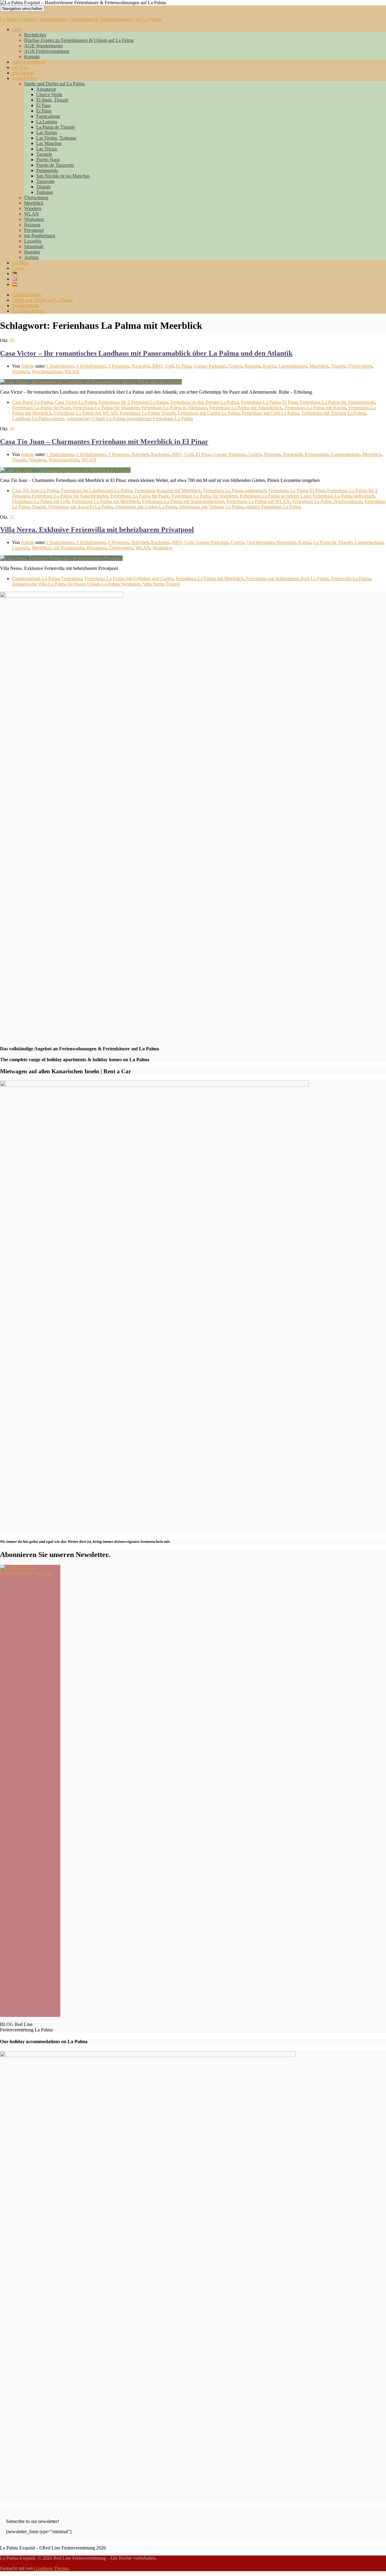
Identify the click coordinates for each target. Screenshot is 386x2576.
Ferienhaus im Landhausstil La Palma (97, 491)
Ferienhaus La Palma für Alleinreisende (337, 402)
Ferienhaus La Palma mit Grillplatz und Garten (129, 579)
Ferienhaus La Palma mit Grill (41, 501)
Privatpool (34, 230)
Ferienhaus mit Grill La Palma (271, 413)
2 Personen (119, 366)
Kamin (269, 366)
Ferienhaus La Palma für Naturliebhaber (70, 496)
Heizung (32, 225)
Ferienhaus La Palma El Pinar (269, 402)
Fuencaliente (48, 116)
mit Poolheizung (40, 236)
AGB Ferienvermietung (47, 51)
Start (16, 29)
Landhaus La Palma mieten (38, 418)
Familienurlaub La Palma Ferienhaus (47, 579)
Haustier (32, 252)
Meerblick (34, 203)
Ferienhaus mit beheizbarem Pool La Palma (287, 579)
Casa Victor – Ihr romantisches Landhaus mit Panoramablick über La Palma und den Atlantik (146, 353)
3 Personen (119, 454)
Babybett (140, 454)
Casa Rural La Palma (32, 402)
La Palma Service (29, 311)
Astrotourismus (27, 295)
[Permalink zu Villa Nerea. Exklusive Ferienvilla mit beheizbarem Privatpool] (61, 558)
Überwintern (36, 198)
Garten (235, 366)
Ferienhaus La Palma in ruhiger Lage (275, 496)
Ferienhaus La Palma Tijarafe (148, 413)
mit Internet (23, 73)
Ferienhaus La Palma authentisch (235, 491)
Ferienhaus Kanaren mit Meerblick (168, 491)
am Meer (21, 263)
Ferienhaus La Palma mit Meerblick (106, 501)
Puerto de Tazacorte (55, 165)
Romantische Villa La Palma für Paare (48, 584)
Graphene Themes (52, 2568)
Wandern (33, 208)
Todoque (45, 192)
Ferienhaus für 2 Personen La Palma (133, 402)
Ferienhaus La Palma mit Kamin (315, 408)
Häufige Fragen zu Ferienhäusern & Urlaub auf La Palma (79, 40)
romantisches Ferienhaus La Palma (160, 418)
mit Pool (20, 67)
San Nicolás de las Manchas (63, 176)
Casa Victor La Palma (76, 402)
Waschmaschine (47, 371)
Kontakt (32, 57)
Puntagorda (47, 170)
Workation (34, 219)
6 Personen (119, 542)
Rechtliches (35, 35)
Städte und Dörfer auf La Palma (54, 84)
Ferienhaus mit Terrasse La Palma (334, 413)
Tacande (44, 154)
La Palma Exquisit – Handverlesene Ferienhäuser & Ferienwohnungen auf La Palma (81, 19)
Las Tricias (47, 149)
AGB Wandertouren (43, 46)
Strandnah (34, 246)
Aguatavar (46, 89)
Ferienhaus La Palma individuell (343, 496)
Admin (27, 366)
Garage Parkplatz (210, 366)
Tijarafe (43, 187)
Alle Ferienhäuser (29, 62)
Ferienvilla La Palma (351, 579)
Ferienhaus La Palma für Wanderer (106, 408)
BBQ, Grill (163, 366)
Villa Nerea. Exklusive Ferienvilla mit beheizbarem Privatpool (97, 530)
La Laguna (47, 122)
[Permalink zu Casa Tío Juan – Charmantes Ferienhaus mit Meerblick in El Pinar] (65, 470)
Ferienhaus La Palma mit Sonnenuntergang (183, 501)
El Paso (43, 105)
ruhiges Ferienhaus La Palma (274, 507)
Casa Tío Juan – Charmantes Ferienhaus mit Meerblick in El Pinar (104, 442)
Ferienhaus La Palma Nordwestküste (327, 501)
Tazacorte (45, 181)
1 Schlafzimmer (91, 366)
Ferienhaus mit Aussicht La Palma (81, 507)
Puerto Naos (48, 160)
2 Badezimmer (60, 542)
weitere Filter (25, 78)
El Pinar (44, 111)
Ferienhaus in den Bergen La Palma (204, 402)
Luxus (18, 268)
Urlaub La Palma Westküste (114, 584)
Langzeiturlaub (293, 366)
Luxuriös (33, 241)
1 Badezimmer (60, 366)
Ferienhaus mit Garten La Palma (209, 413)
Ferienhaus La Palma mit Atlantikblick (246, 408)
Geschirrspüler (260, 542)
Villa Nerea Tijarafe (161, 584)
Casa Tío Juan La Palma (35, 491)
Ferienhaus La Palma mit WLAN (86, 413)
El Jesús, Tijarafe (52, 100)
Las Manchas (49, 143)
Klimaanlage (317, 454)
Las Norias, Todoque (56, 138)
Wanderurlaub (25, 305)
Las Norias (47, 132)
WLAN (32, 214)
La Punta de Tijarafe (55, 127)
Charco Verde (49, 94)
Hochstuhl (292, 454)
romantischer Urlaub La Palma (95, 418)
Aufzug (31, 257)
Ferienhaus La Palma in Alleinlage (174, 408)
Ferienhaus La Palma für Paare (41, 408)
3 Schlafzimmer (91, 542)
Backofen (141, 366)
